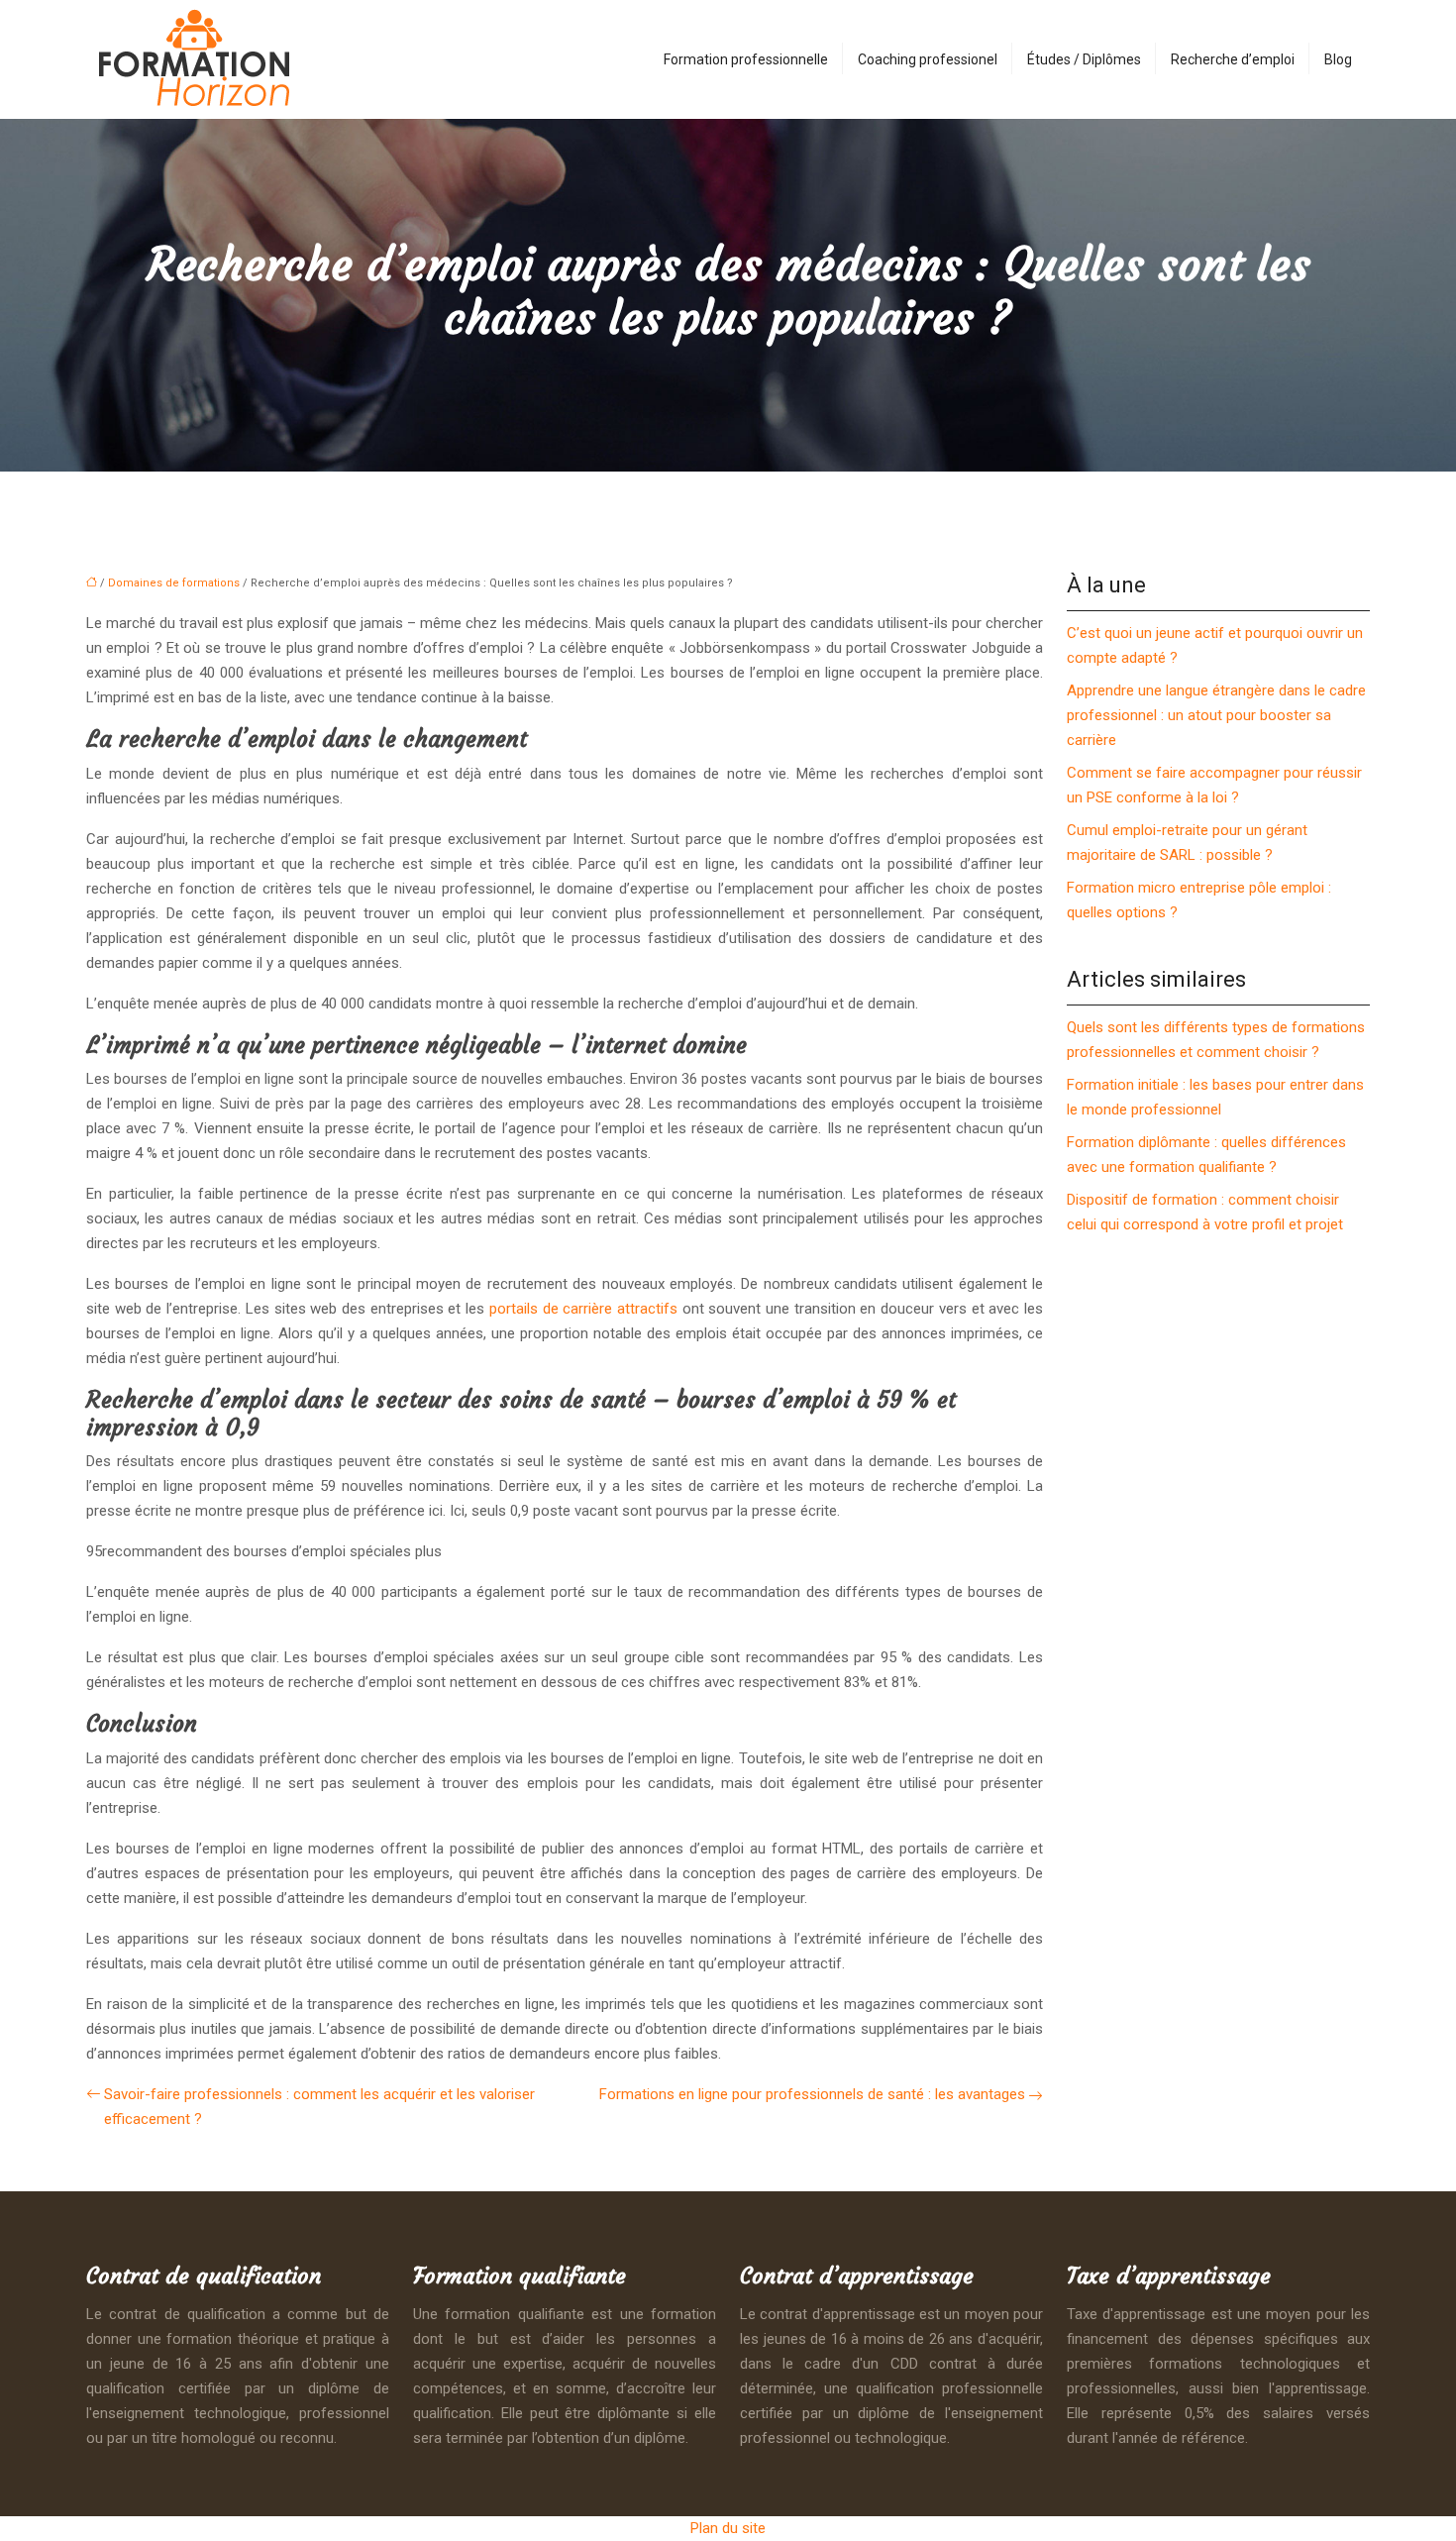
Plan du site (728, 2528)
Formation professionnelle (746, 59)
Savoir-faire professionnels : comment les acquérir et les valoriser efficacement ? (319, 2107)
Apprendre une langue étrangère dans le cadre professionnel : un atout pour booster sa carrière (1216, 715)
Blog (1338, 59)
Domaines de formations (174, 583)
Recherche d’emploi (1233, 59)
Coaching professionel (928, 59)
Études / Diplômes (1084, 59)
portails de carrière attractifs (583, 1309)
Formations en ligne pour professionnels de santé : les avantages (812, 2094)
